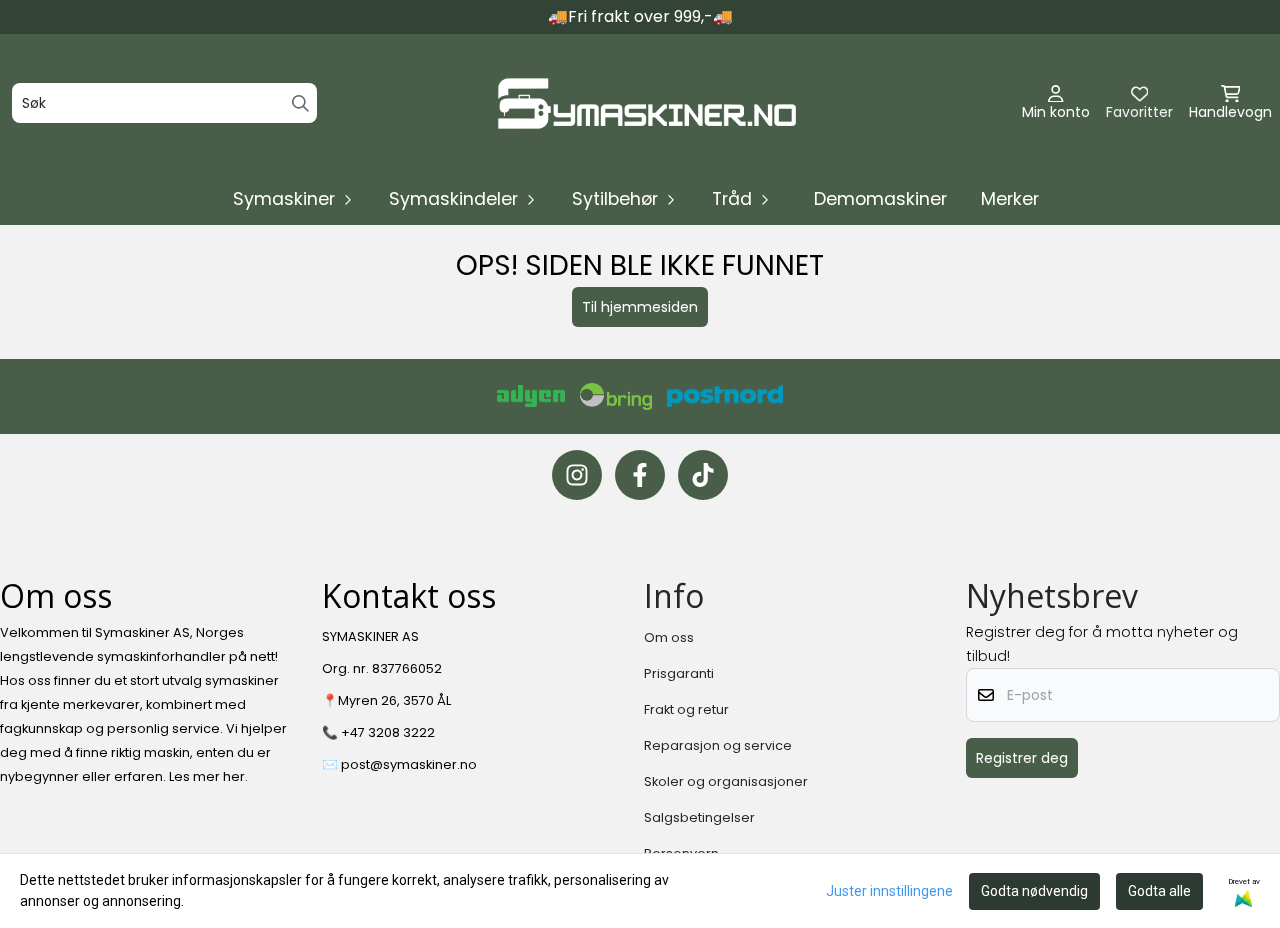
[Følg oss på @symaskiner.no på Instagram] (577, 475)
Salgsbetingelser (699, 817)
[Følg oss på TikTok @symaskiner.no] (703, 475)
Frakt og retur (686, 709)
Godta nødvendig (1034, 891)
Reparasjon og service (718, 745)
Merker (1010, 199)
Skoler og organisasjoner (726, 781)
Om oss (669, 637)
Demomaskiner (880, 199)
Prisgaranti (679, 673)
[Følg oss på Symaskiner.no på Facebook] (640, 475)
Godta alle (1159, 891)
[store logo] (646, 103)
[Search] (300, 103)
